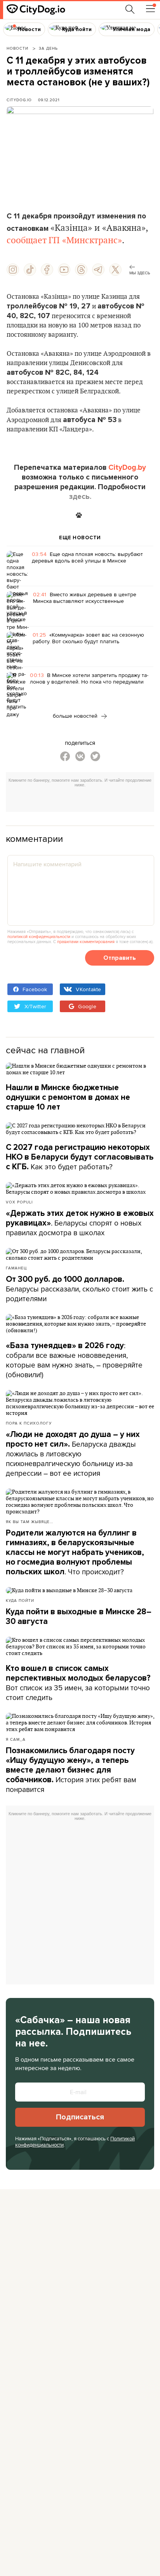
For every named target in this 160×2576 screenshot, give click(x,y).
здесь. (80, 497)
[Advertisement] (83, 801)
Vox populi (19, 1202)
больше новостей (76, 716)
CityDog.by (127, 467)
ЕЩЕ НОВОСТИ (80, 538)
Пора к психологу (29, 1423)
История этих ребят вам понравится (71, 1770)
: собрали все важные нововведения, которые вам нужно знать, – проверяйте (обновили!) (74, 1360)
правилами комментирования (86, 942)
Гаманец (16, 1268)
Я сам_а (16, 1739)
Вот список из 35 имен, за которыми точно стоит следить (78, 1683)
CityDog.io (19, 100)
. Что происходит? (75, 1553)
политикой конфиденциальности (39, 937)
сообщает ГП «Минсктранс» (64, 241)
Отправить (120, 958)
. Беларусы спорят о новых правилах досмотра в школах (80, 1223)
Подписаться (80, 2117)
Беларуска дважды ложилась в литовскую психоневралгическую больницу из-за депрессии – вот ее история (73, 1454)
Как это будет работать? (80, 1157)
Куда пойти (20, 1600)
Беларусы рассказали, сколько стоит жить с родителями (79, 1289)
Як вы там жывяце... (30, 1522)
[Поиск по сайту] (130, 9)
